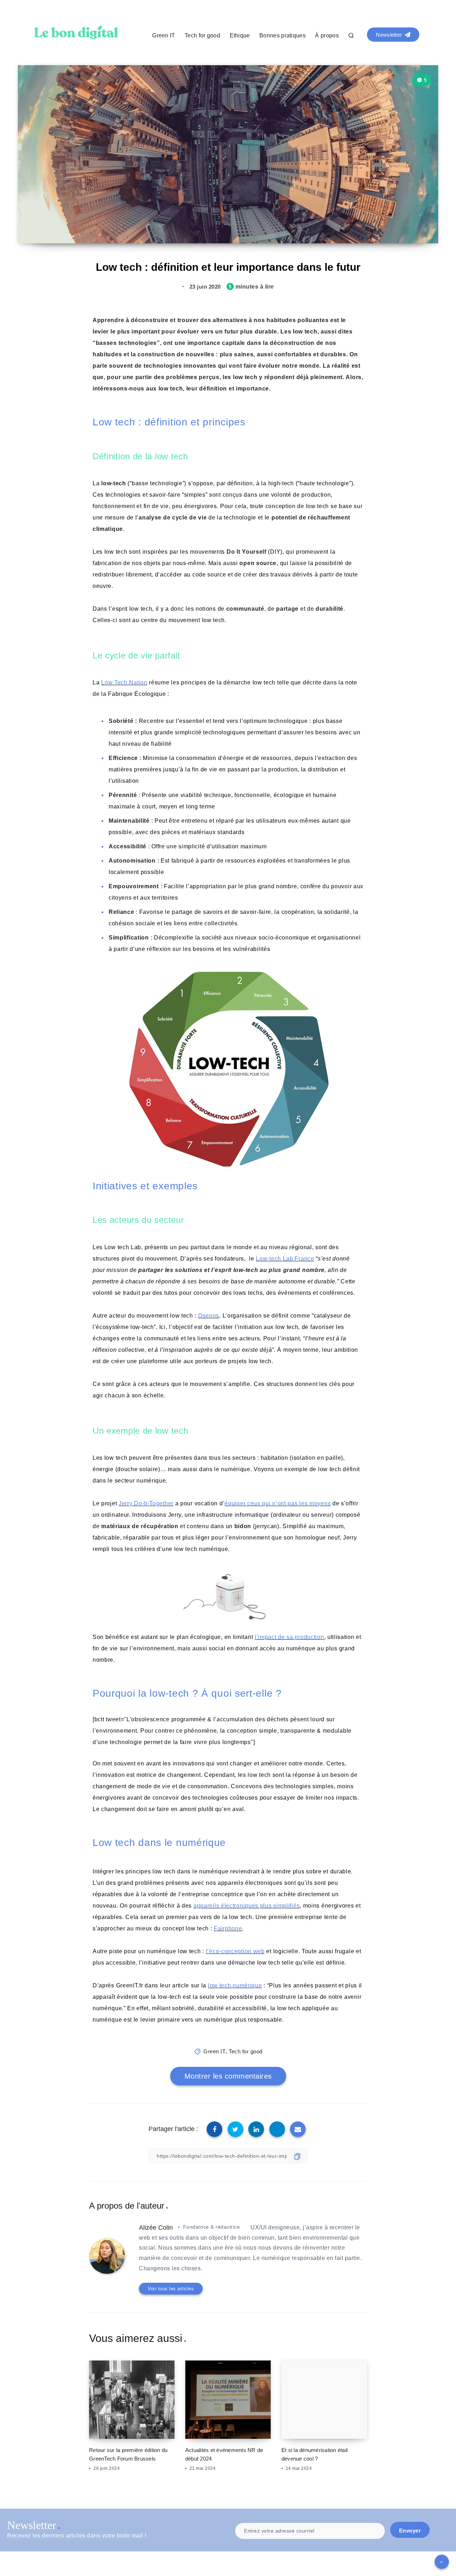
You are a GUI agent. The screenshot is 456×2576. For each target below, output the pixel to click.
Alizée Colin (156, 2228)
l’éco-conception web (235, 1951)
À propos (327, 35)
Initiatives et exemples (145, 1186)
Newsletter (390, 35)
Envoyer (410, 2531)
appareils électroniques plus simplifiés (247, 1906)
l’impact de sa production (289, 1637)
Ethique (240, 35)
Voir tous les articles (171, 2289)
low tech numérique (235, 1985)
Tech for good (202, 35)
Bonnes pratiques (283, 35)
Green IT (164, 35)
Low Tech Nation (124, 682)
